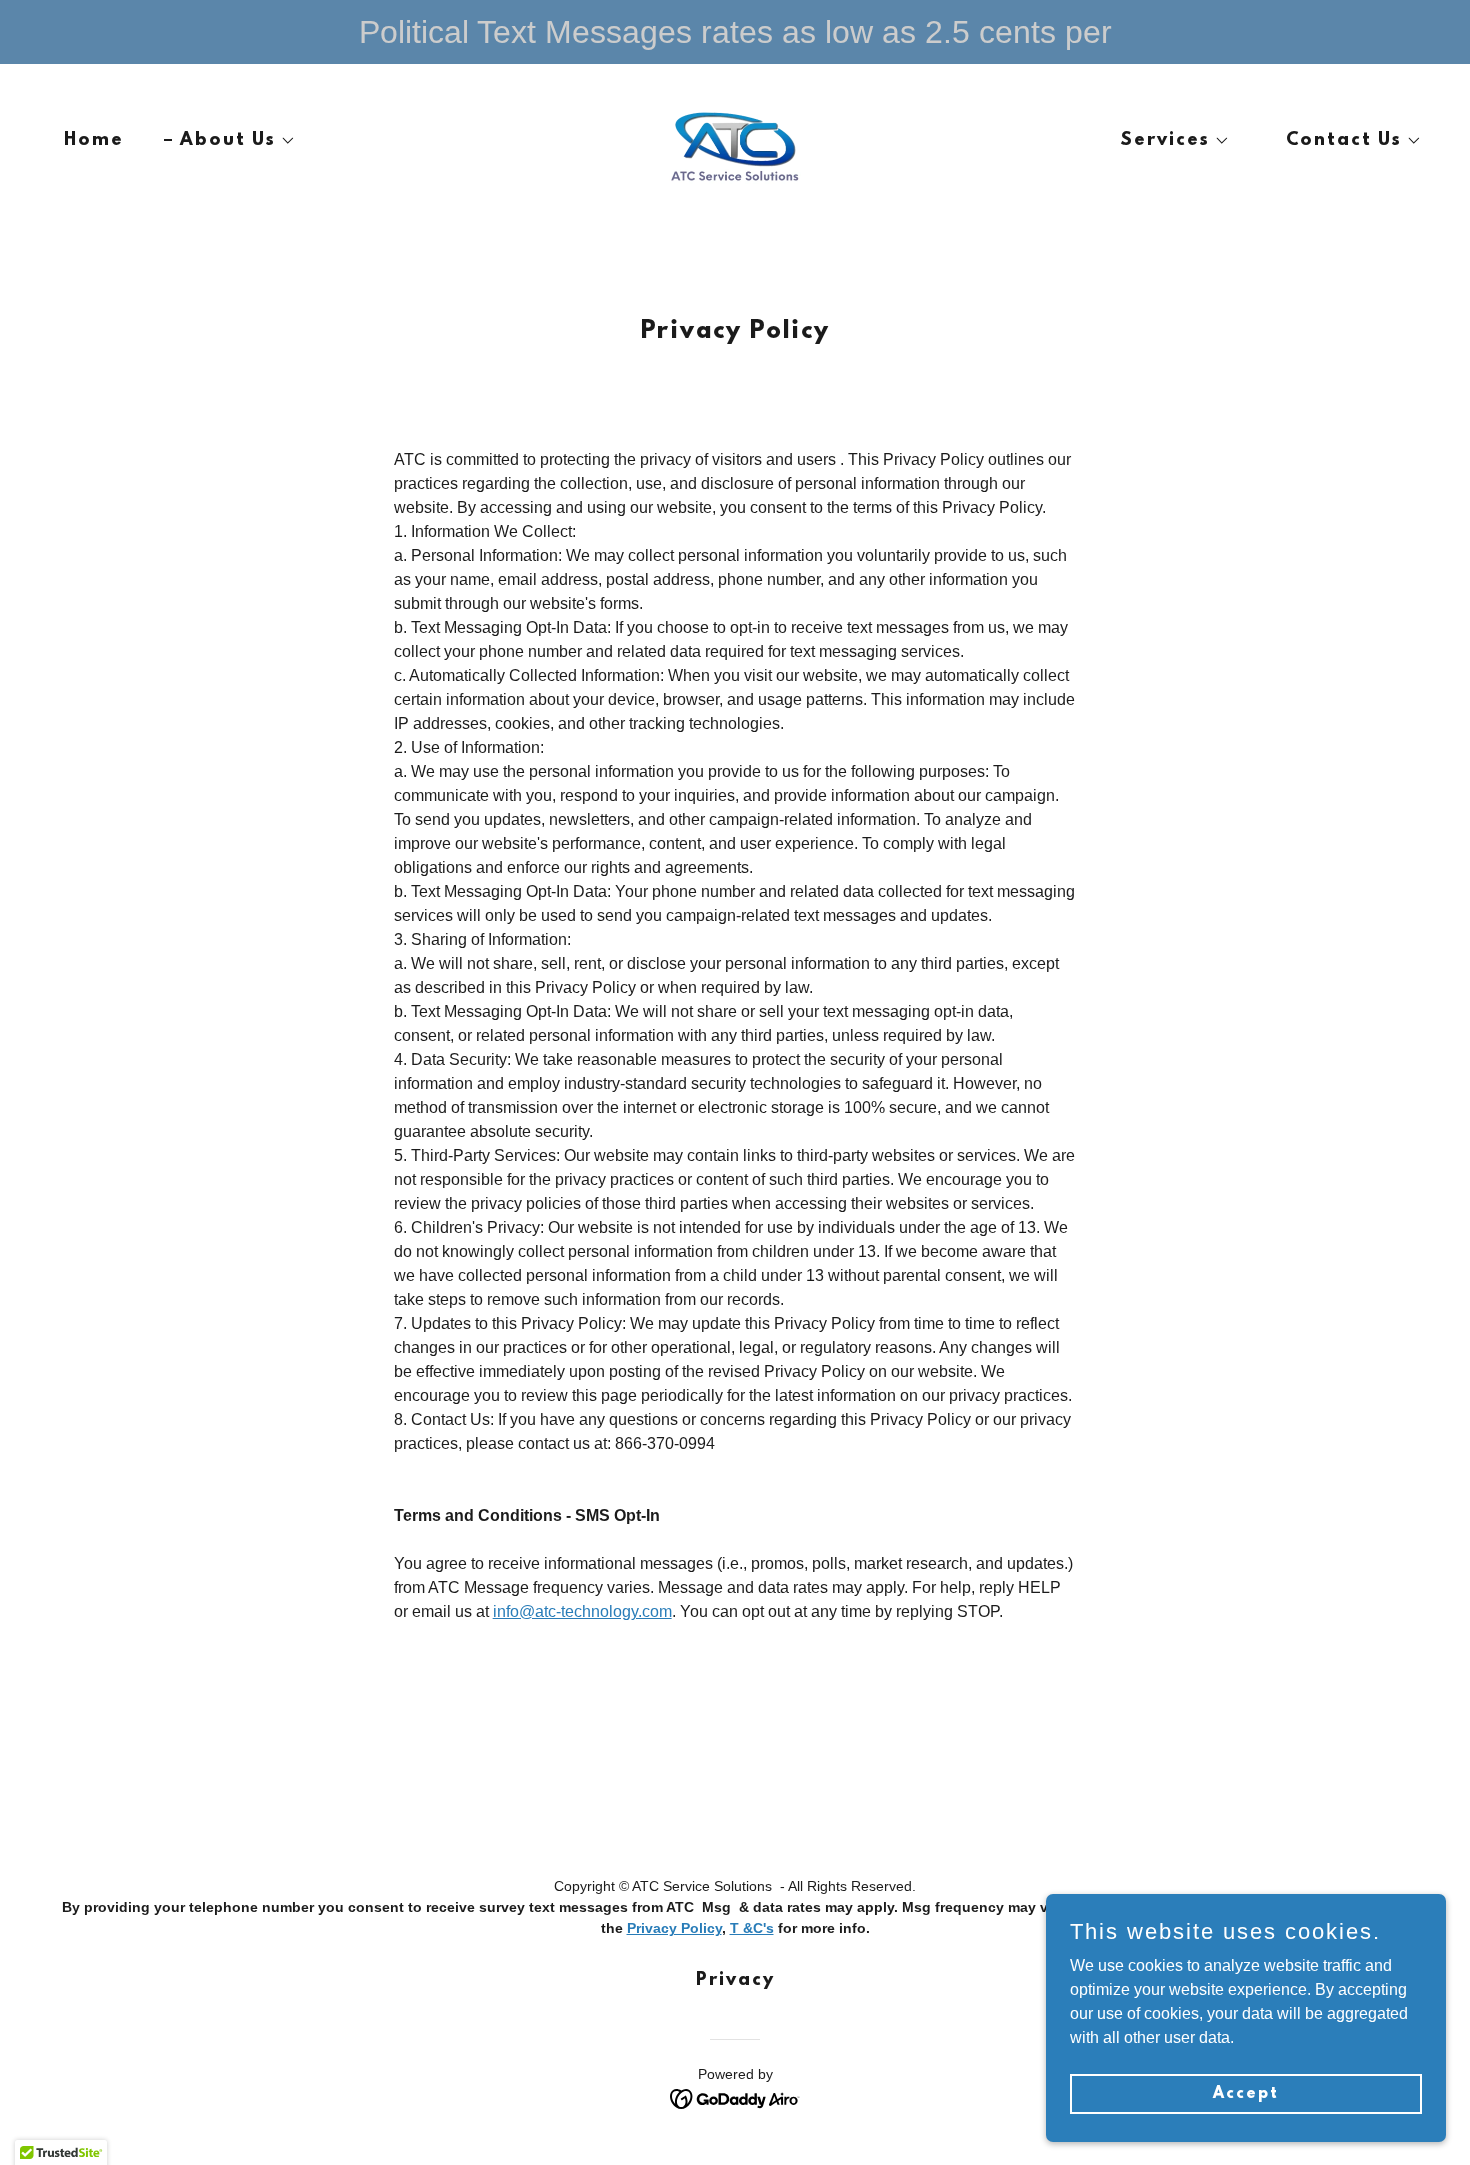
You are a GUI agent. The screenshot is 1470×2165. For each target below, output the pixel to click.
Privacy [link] (735, 1981)
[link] (734, 139)
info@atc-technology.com (582, 1611)
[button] (230, 141)
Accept (1246, 2093)
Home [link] (94, 141)
